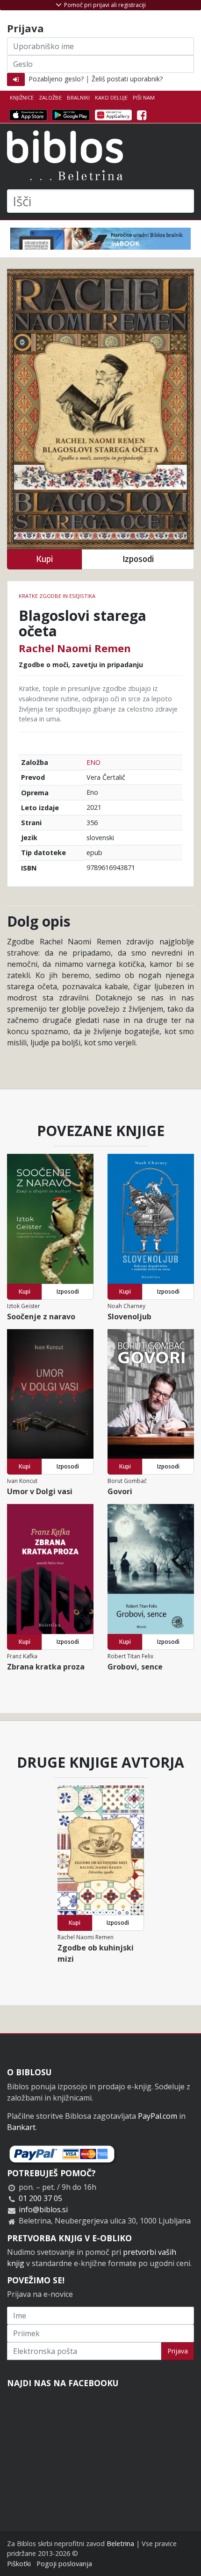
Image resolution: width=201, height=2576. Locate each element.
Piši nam (144, 97)
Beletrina (120, 2544)
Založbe (50, 97)
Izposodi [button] (138, 559)
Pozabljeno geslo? (56, 79)
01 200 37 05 (40, 2198)
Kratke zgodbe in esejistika (57, 596)
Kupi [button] (44, 559)
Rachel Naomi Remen (75, 648)
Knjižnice (22, 97)
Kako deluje (111, 97)
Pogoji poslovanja (64, 2564)
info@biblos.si (43, 2209)
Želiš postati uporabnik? (127, 79)
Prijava (178, 2351)
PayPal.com (158, 2116)
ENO (93, 762)
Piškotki (19, 2564)
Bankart (21, 2127)
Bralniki (78, 97)
